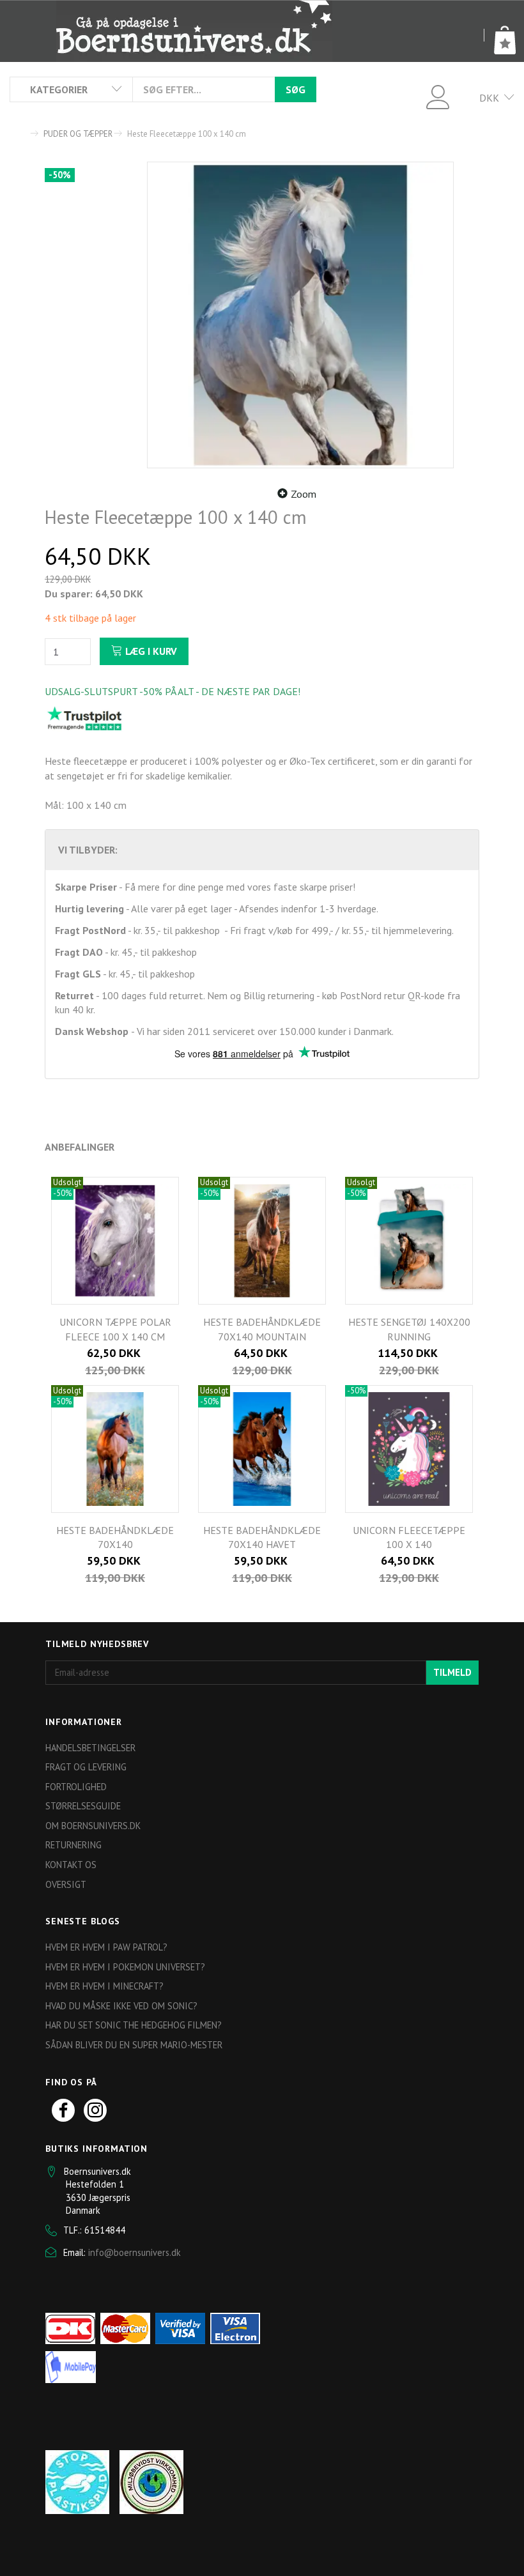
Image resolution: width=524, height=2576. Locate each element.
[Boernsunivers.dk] (194, 31)
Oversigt (66, 1884)
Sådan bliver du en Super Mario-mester (134, 2045)
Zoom (304, 494)
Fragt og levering (86, 1767)
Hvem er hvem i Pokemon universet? (125, 1967)
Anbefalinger (80, 1147)
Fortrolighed (76, 1787)
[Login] (438, 96)
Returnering (73, 1845)
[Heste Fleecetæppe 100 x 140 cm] (300, 315)
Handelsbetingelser (90, 1748)
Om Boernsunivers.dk (93, 1826)
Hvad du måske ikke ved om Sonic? (121, 2006)
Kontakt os (71, 1865)
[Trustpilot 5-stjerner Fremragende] (84, 718)
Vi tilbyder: (88, 850)
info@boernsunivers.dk (135, 2252)
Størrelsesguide (83, 1806)
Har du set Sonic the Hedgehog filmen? (134, 2025)
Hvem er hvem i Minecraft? (104, 1986)
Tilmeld (452, 1672)
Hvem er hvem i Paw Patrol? (106, 1947)
